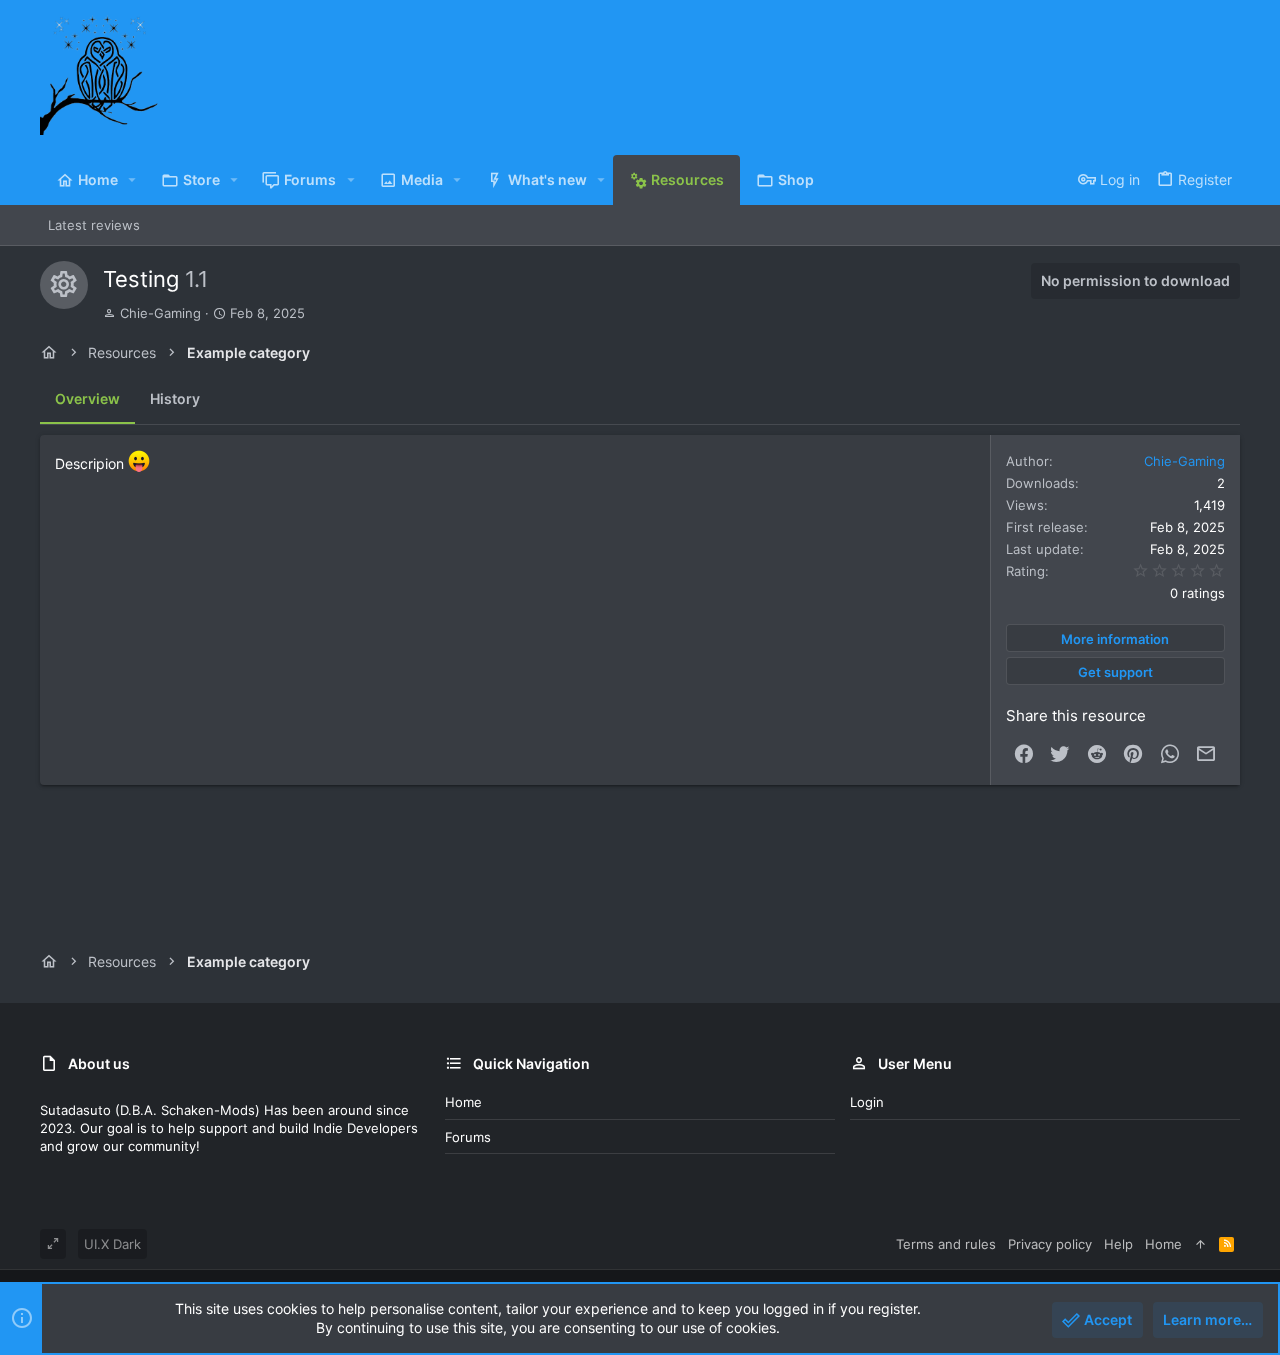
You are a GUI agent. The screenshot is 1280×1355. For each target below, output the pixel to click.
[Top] (1200, 1244)
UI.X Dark (112, 1244)
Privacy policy (1050, 1244)
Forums (468, 1137)
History (175, 398)
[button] (132, 180)
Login (867, 1102)
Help (1118, 1244)
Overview (87, 398)
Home (463, 1102)
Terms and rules (946, 1244)
